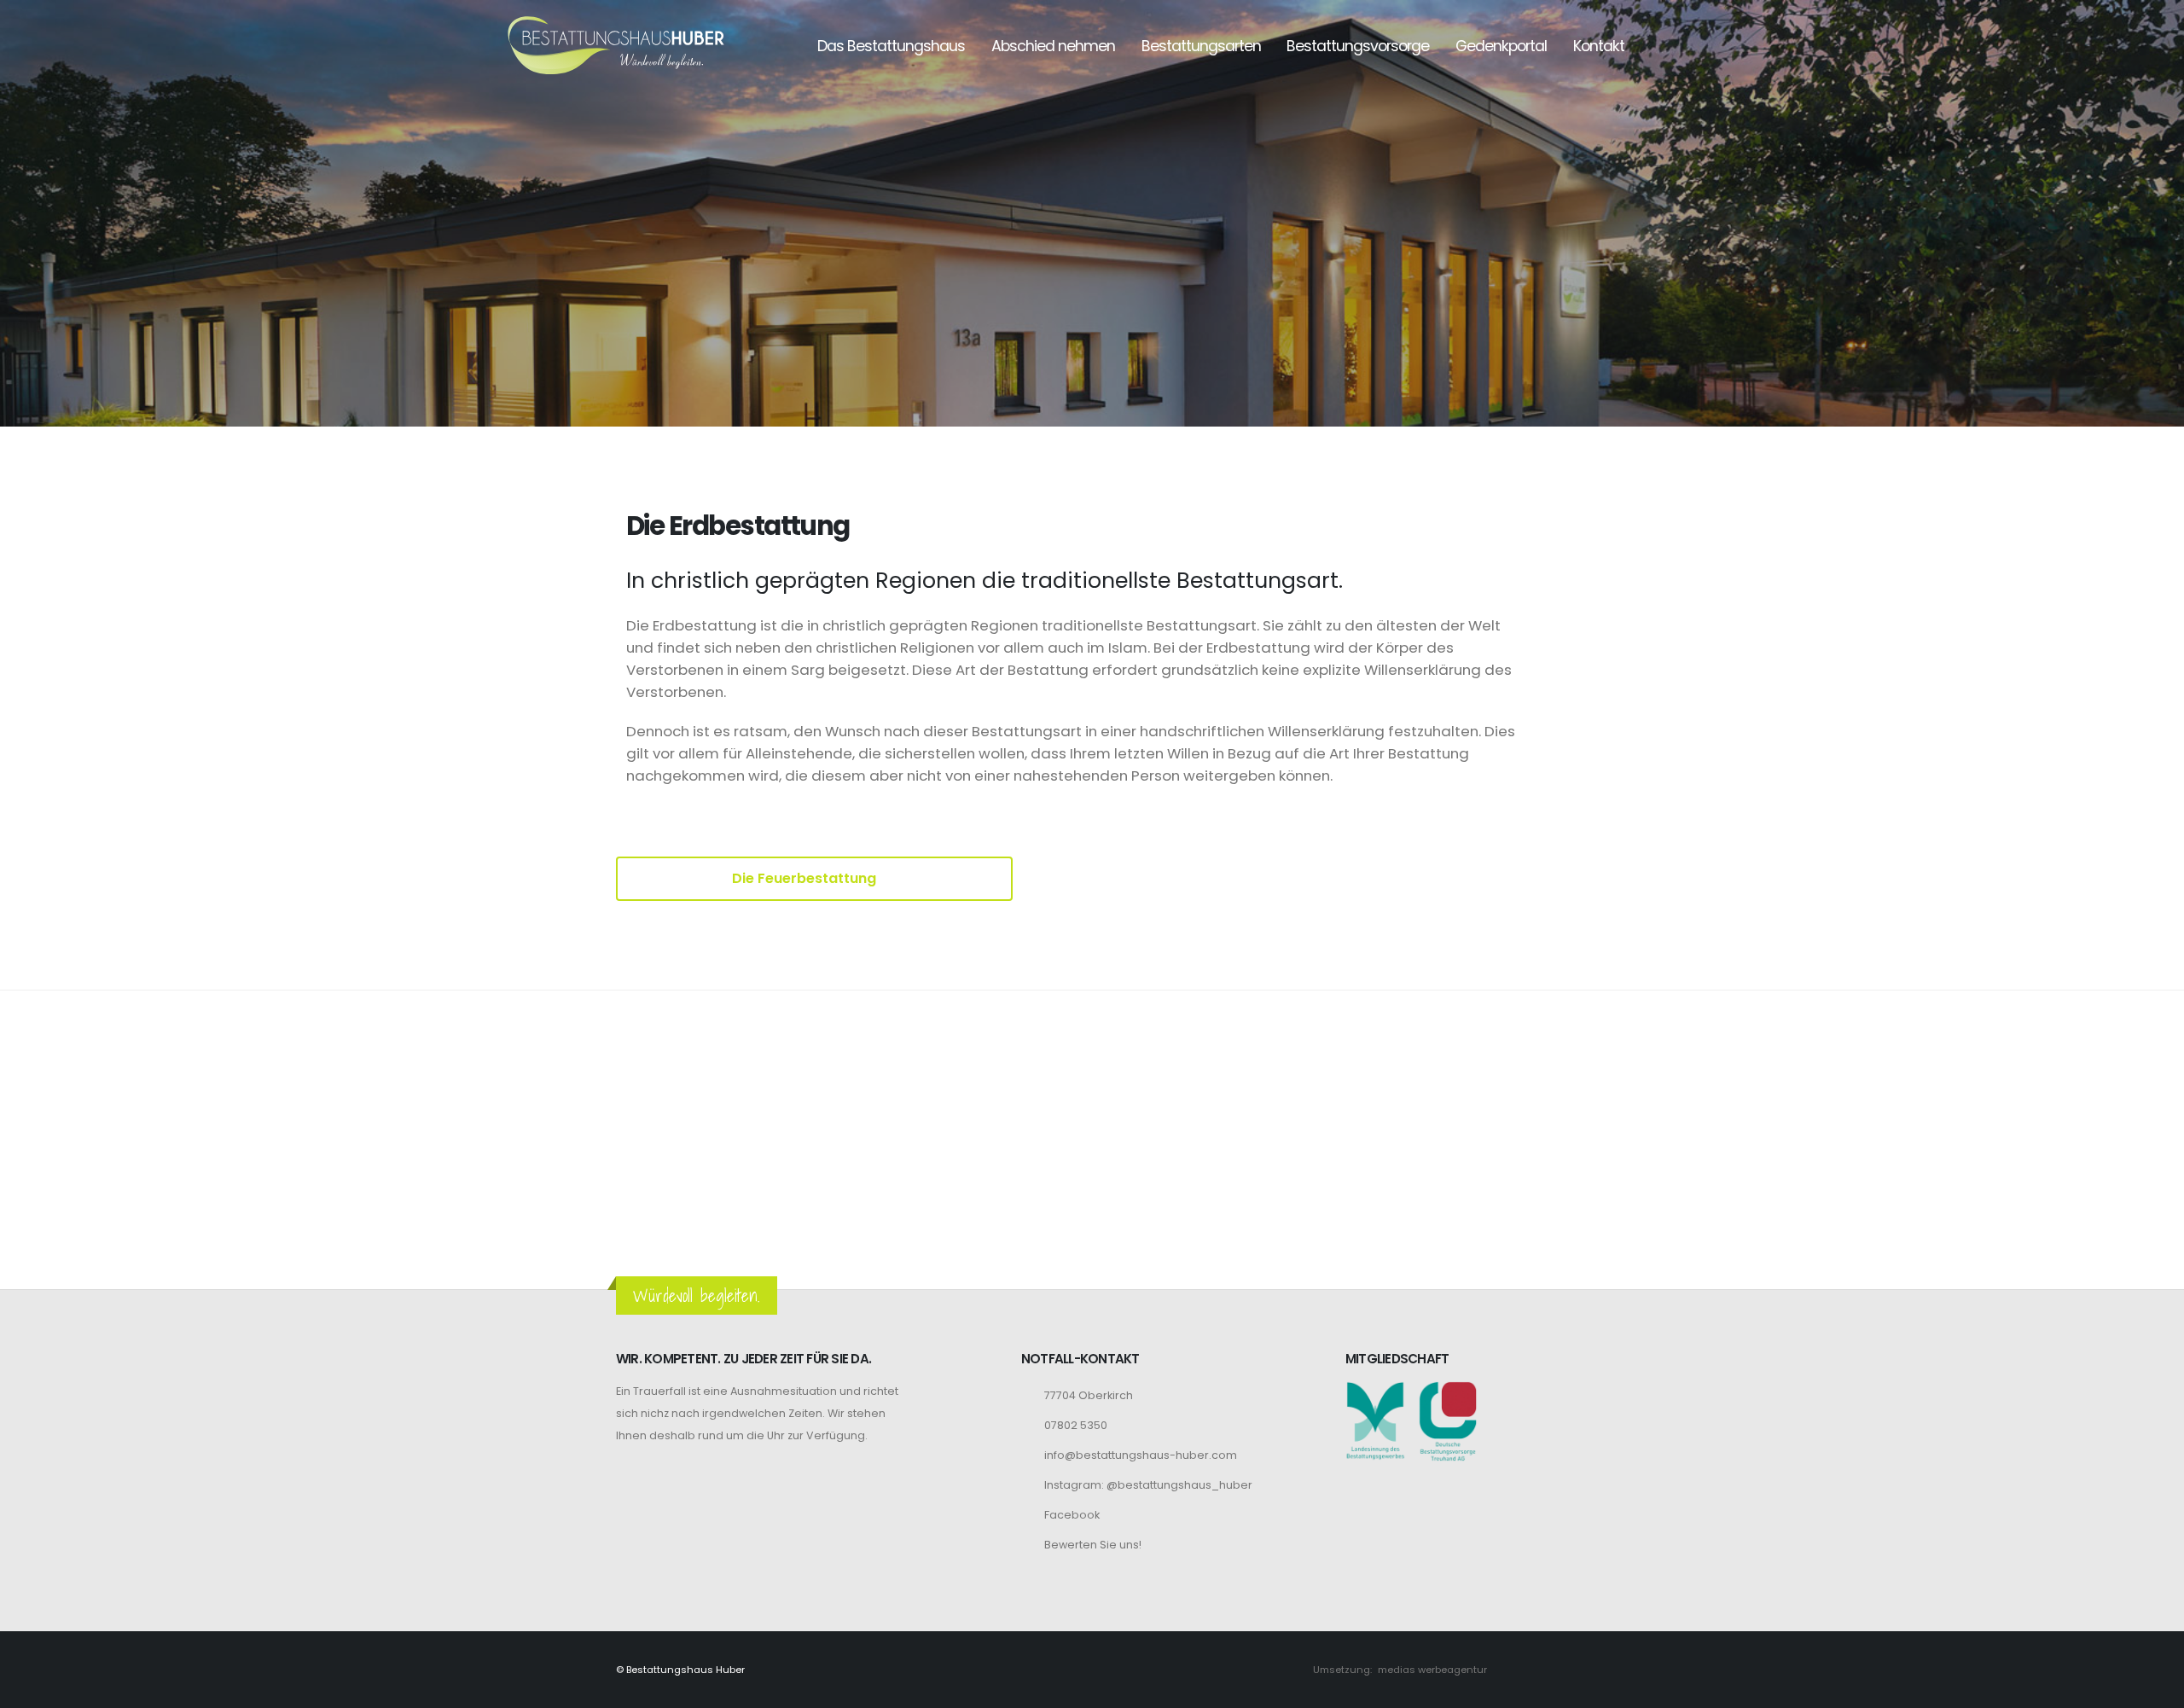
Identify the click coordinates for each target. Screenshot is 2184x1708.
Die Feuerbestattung (806, 878)
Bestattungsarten (1201, 46)
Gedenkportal (1501, 46)
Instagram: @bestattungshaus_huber (1148, 1485)
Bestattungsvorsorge (1358, 46)
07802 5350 (1076, 1425)
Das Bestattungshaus (891, 46)
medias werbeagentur (1432, 1670)
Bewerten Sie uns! (1093, 1545)
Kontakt (1599, 46)
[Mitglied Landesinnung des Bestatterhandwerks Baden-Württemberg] (1375, 1420)
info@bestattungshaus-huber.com (1141, 1455)
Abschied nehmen (1053, 46)
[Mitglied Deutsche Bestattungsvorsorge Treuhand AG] (1448, 1420)
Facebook (1072, 1515)
